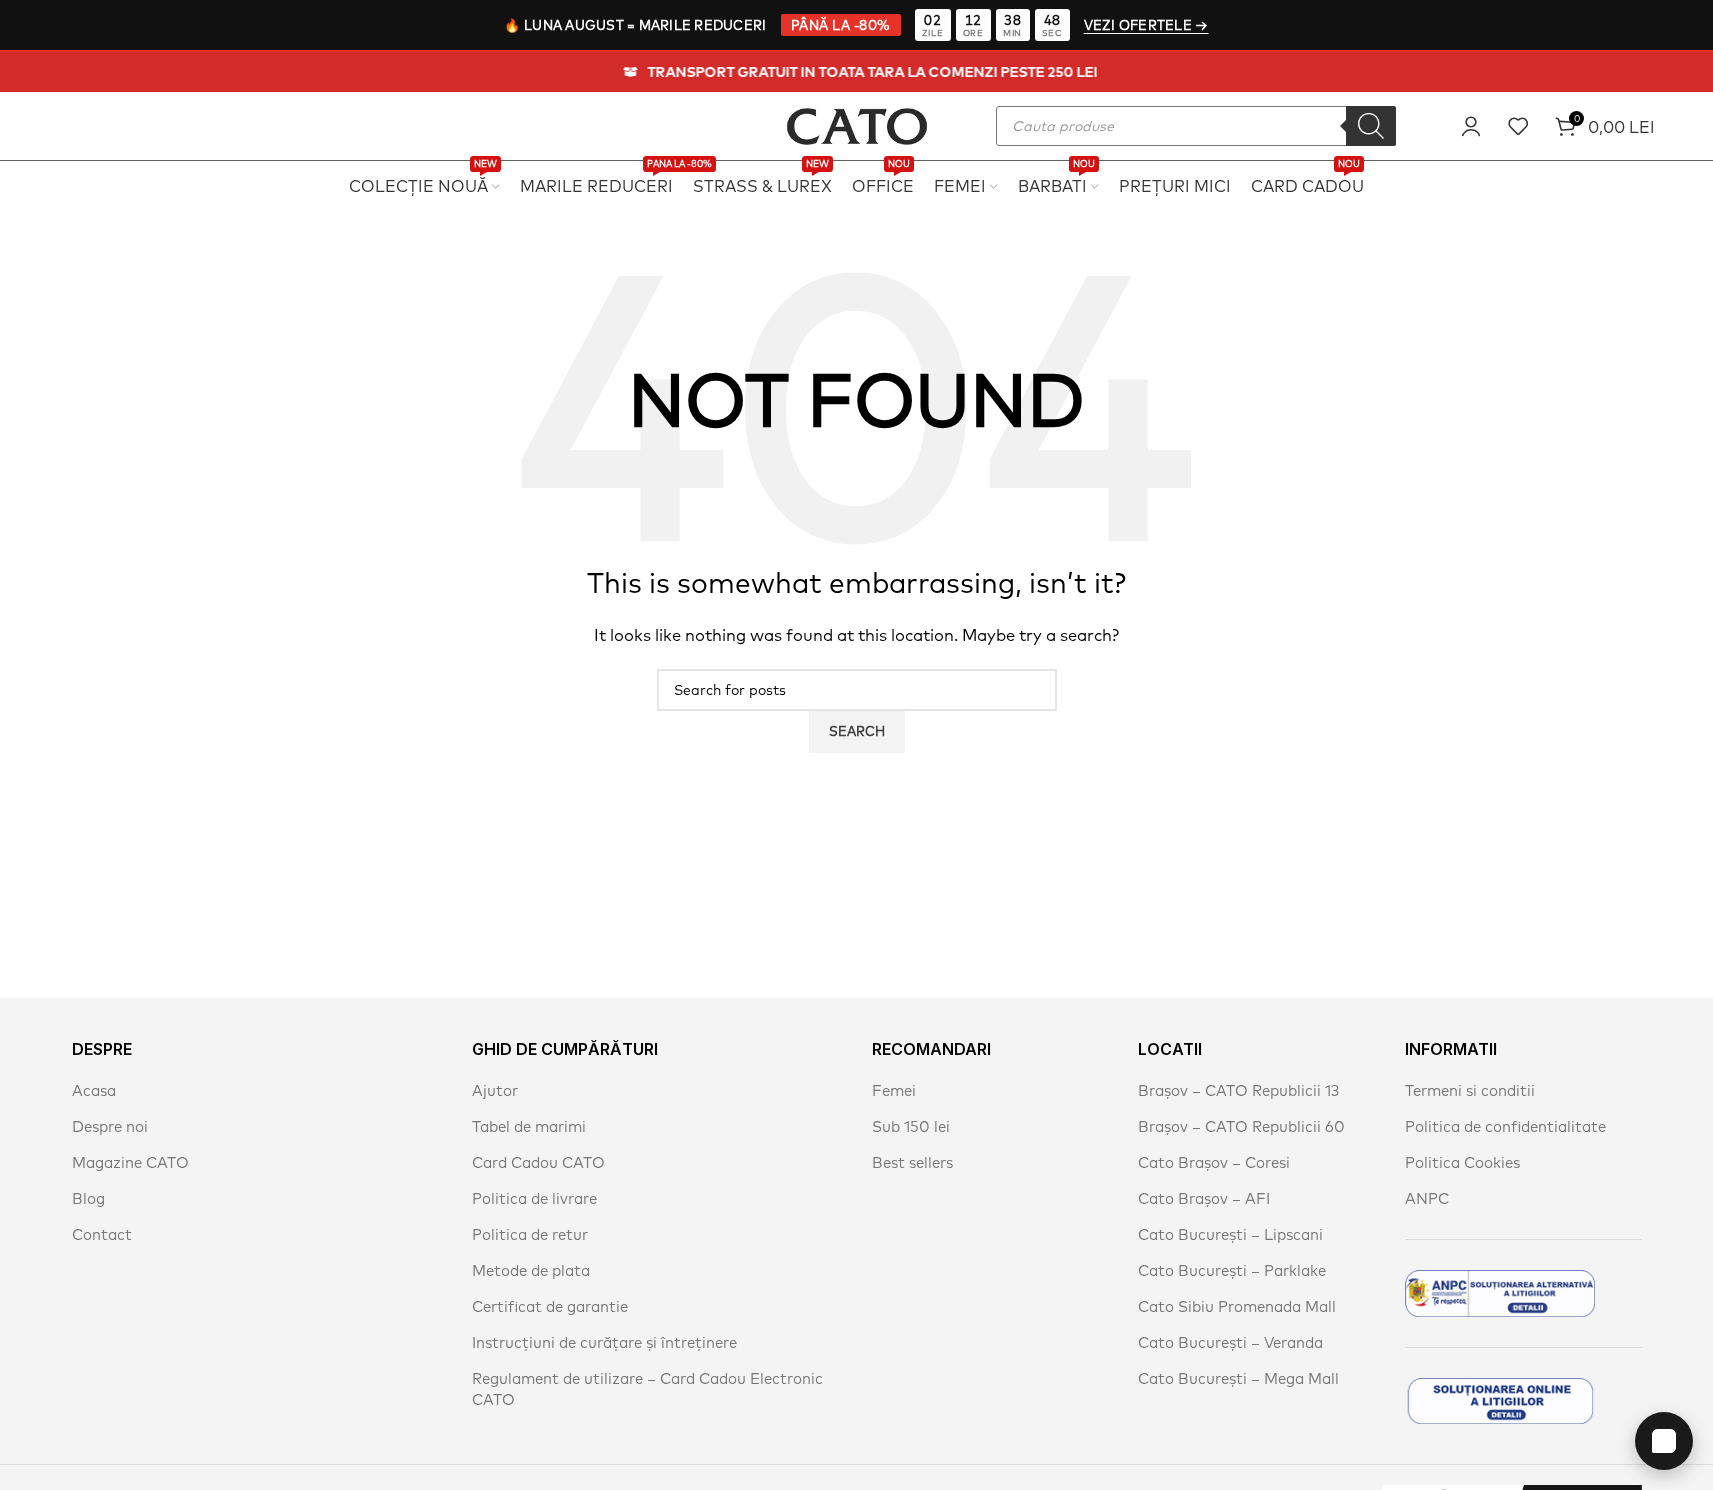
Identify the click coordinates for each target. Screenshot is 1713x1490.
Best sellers (912, 1162)
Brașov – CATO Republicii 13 (1238, 1090)
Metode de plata (531, 1270)
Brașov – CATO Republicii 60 (1241, 1126)
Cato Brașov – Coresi (1214, 1162)
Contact (102, 1234)
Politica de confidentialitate (1505, 1126)
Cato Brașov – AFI (1204, 1198)
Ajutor (495, 1090)
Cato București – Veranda (1230, 1342)
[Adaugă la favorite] (1518, 126)
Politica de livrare (534, 1198)
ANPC (1427, 1198)
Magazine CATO (130, 1162)
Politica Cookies (1462, 1162)
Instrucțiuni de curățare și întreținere (604, 1342)
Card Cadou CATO (538, 1162)
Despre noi (110, 1126)
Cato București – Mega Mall (1238, 1378)
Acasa (94, 1090)
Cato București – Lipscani (1230, 1234)
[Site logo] (857, 123)
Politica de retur (530, 1234)
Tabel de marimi (529, 1126)
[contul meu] (1471, 126)
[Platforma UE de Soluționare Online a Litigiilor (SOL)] (1500, 1401)
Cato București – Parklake (1232, 1270)
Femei (894, 1090)
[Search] (1371, 126)
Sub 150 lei (911, 1126)
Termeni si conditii (1470, 1090)
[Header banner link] (856, 72)
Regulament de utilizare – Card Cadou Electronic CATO (647, 1389)
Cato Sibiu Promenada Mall (1237, 1306)
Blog (88, 1198)
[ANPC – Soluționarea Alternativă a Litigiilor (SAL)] (1500, 1293)
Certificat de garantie (550, 1306)
